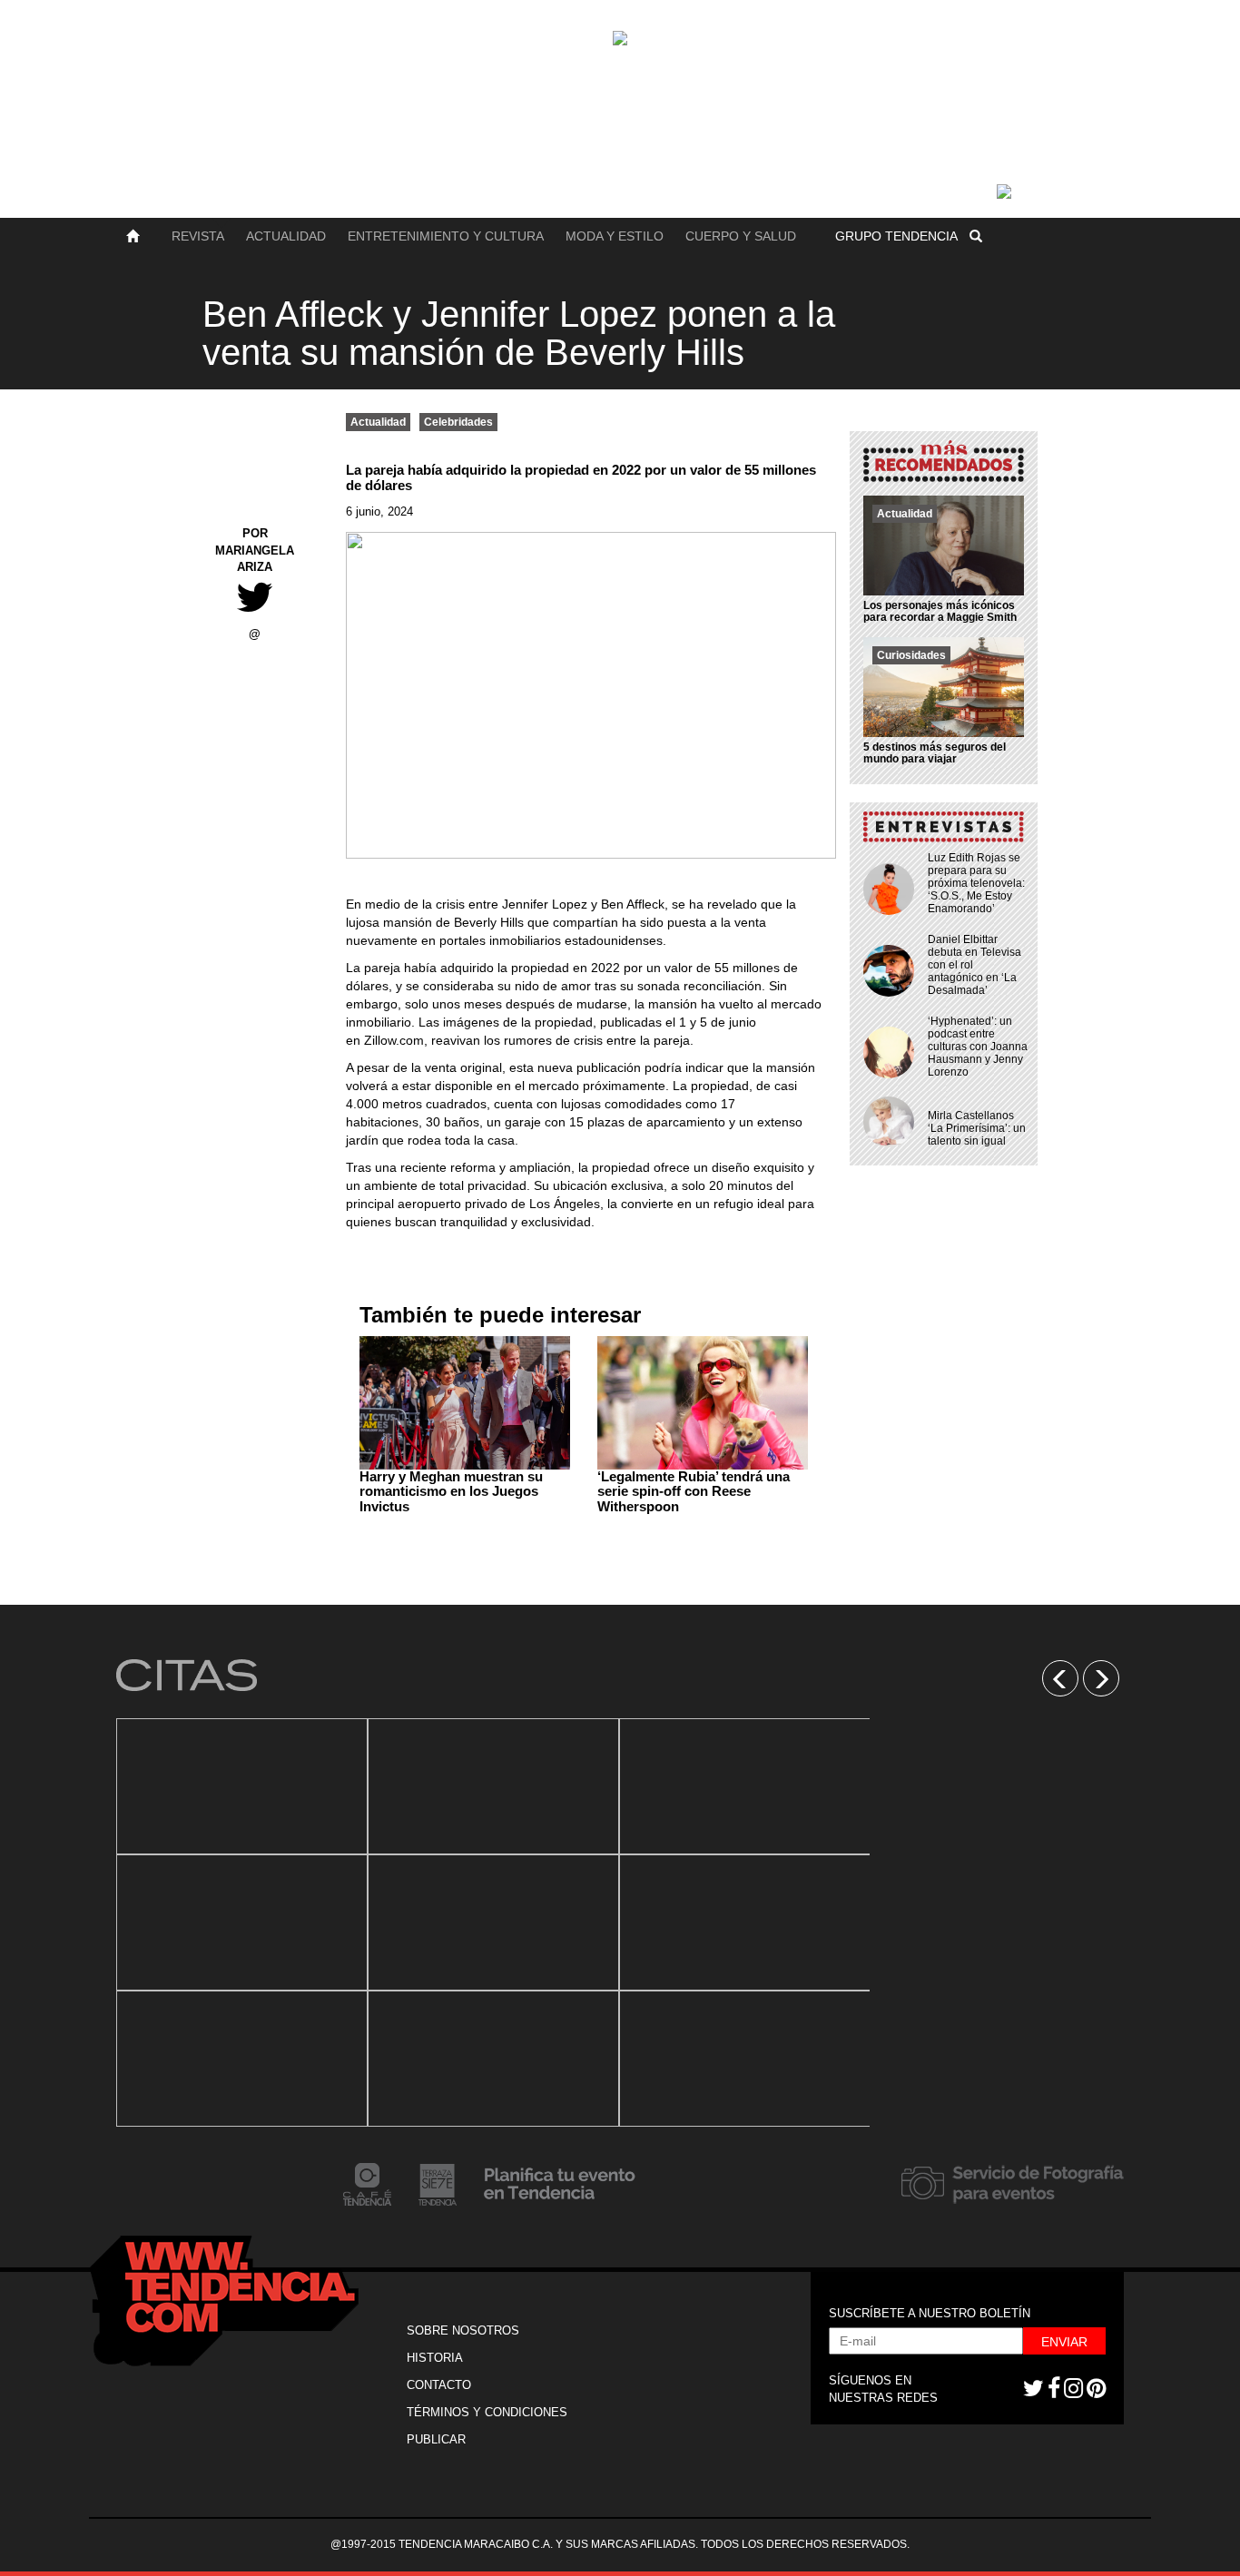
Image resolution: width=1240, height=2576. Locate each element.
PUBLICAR (436, 2439)
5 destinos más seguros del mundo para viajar (935, 753)
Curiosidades (911, 655)
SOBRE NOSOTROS (463, 2330)
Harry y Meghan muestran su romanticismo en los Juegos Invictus (451, 1491)
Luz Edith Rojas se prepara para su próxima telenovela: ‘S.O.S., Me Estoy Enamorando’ (976, 883)
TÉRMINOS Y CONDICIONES (487, 2412)
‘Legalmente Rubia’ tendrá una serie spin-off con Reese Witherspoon (694, 1491)
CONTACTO (439, 2385)
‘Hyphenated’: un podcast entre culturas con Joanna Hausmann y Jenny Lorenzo (978, 1047)
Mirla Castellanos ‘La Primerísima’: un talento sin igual (977, 1128)
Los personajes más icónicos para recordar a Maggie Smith (940, 611)
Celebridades (458, 422)
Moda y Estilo (615, 236)
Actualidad (286, 236)
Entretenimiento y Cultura (446, 236)
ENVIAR (1064, 2342)
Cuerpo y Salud (741, 236)
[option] (242, 1922)
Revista (198, 236)
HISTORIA (435, 2358)
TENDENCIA (896, 236)
